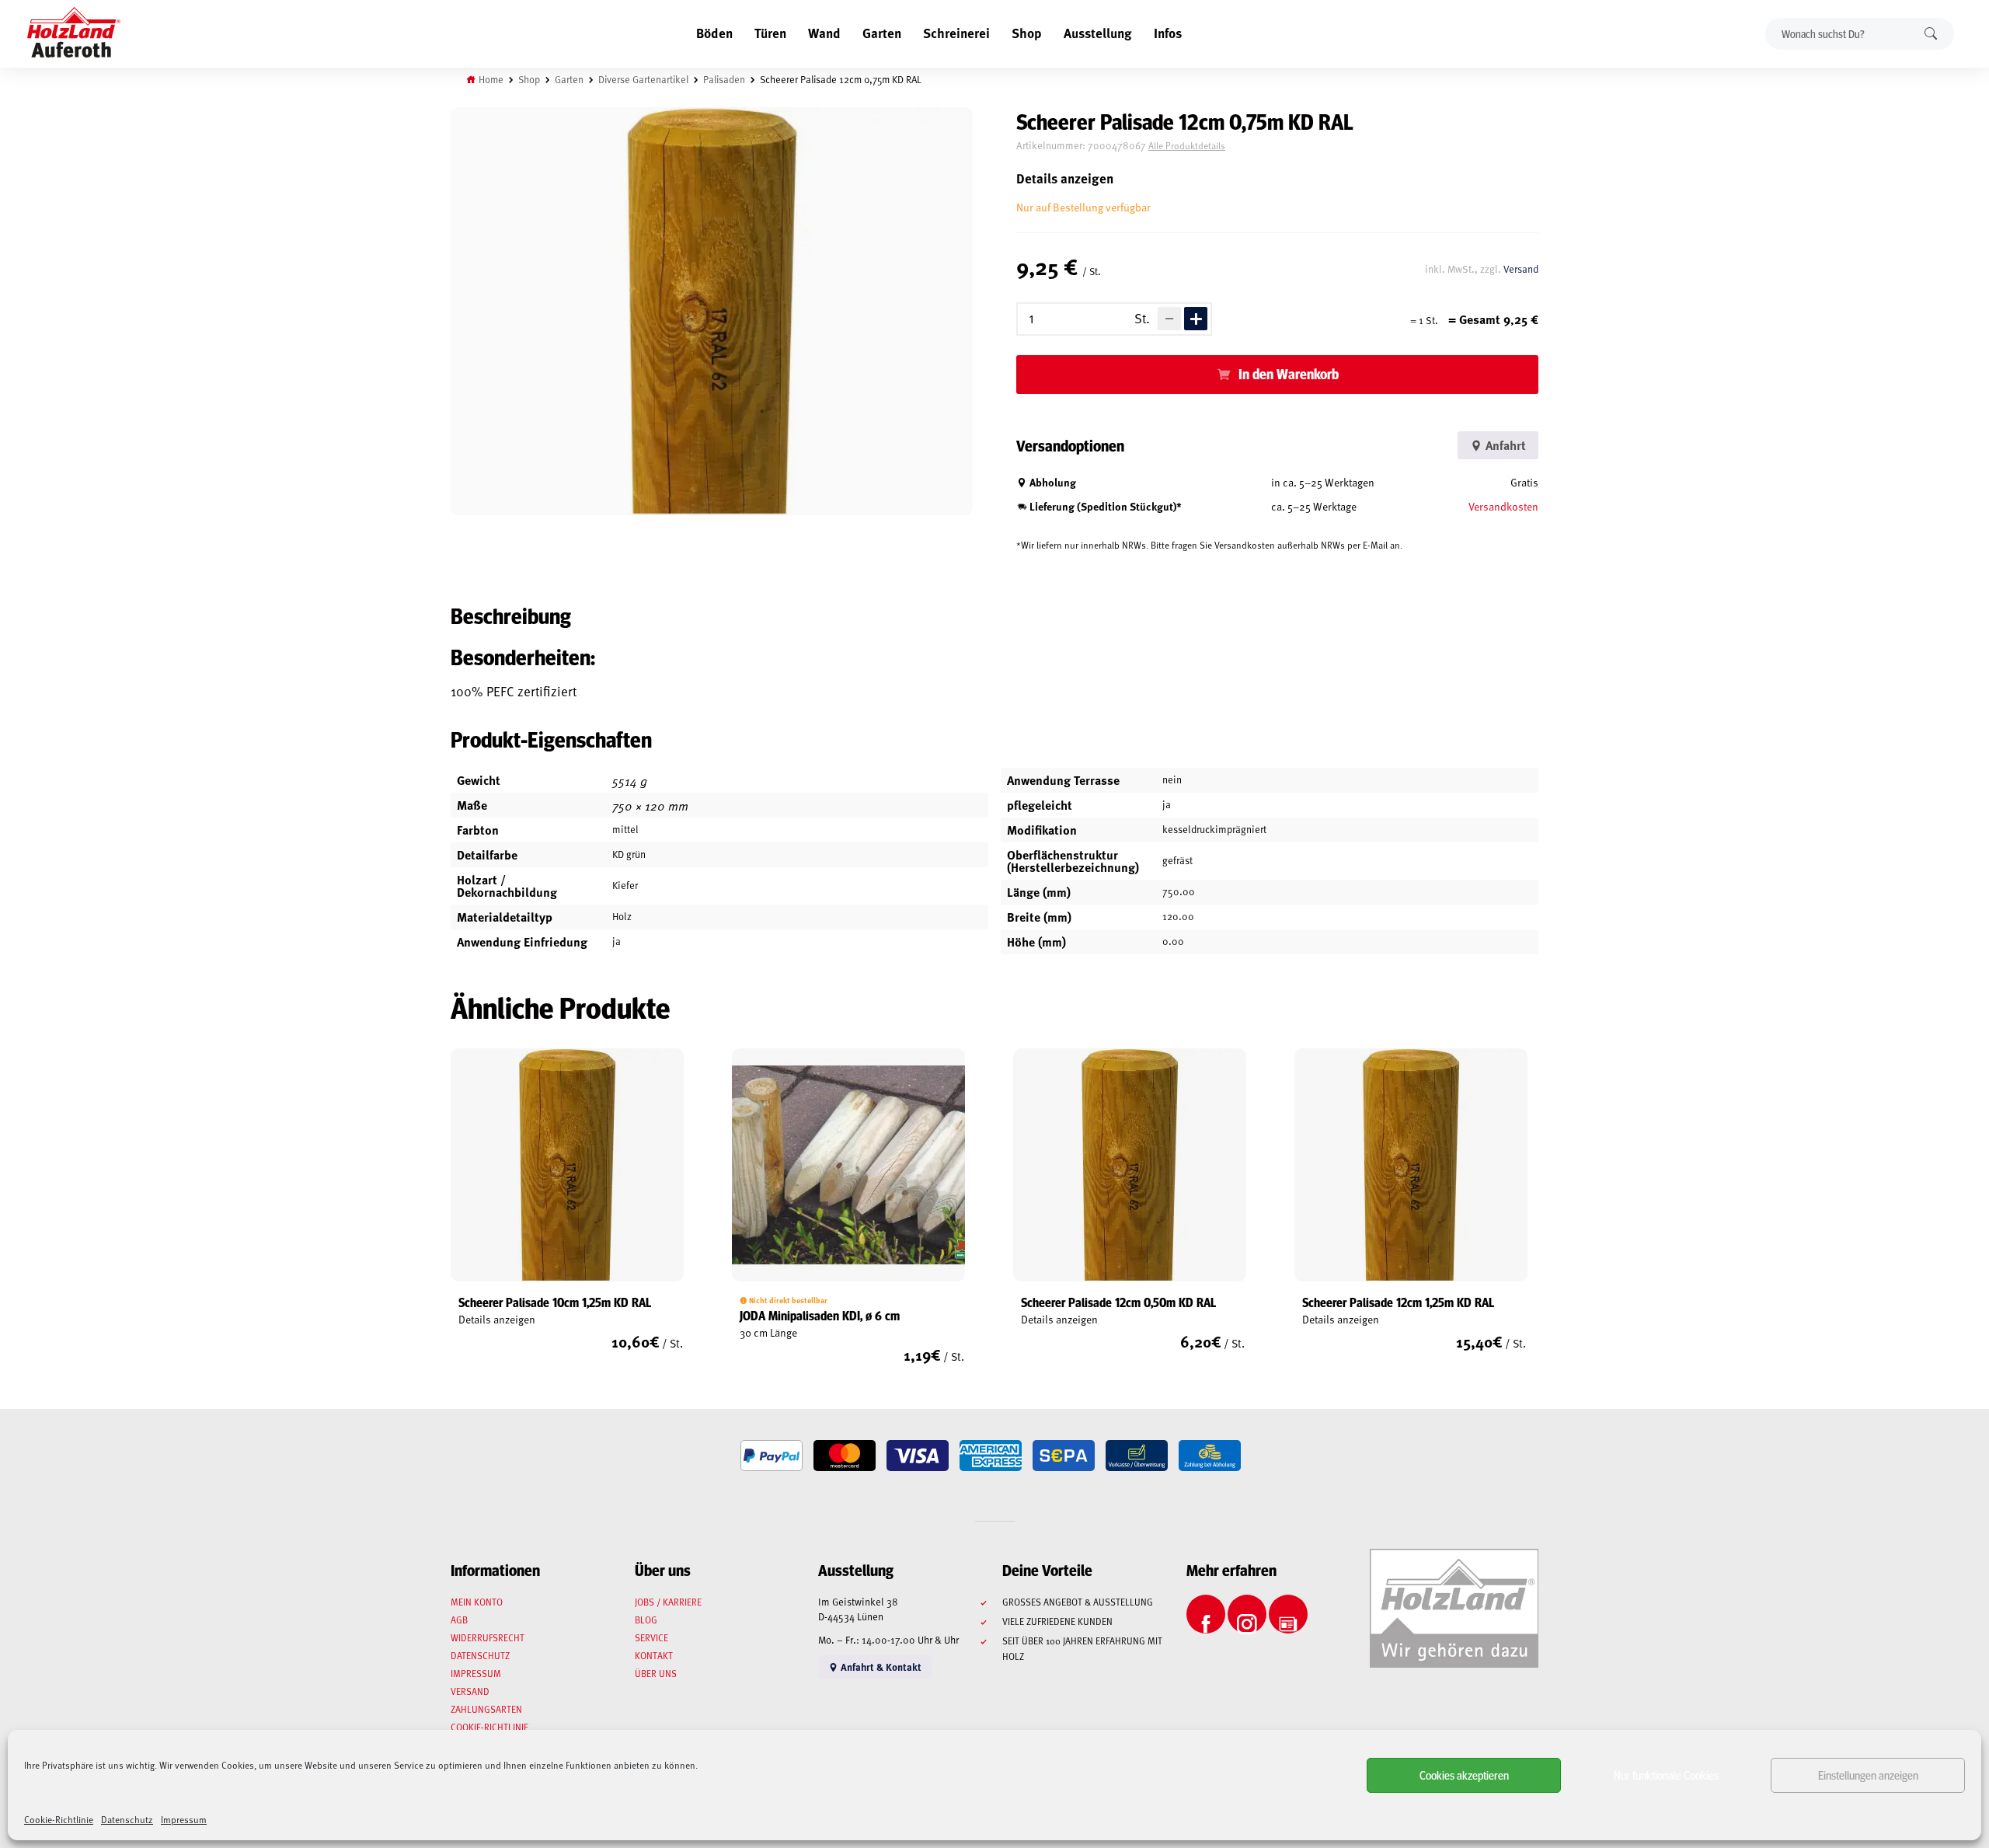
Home (491, 79)
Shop (1027, 33)
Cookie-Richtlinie (59, 1819)
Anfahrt (1504, 445)
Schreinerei (956, 33)
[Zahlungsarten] (772, 1456)
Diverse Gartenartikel (643, 79)
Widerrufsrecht (488, 1637)
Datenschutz (127, 1819)
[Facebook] (1206, 1614)
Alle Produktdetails (1187, 145)
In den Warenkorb (1289, 374)
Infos (1168, 33)
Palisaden (724, 79)
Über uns (656, 1673)
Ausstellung (1098, 33)
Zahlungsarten (486, 1709)
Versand (1521, 269)
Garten (882, 33)
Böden (714, 33)
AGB (459, 1620)
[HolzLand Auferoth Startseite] (74, 34)
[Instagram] (1247, 1614)
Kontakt (654, 1655)
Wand (824, 33)
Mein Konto (477, 1602)
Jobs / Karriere (668, 1602)
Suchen (1931, 34)
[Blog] (1288, 1614)
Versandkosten (1503, 506)
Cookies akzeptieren (1464, 1775)
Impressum (184, 1819)
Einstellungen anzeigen (1868, 1775)
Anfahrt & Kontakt (880, 1667)
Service (651, 1637)
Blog (646, 1620)
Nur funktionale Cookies (1666, 1775)
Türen (770, 33)
